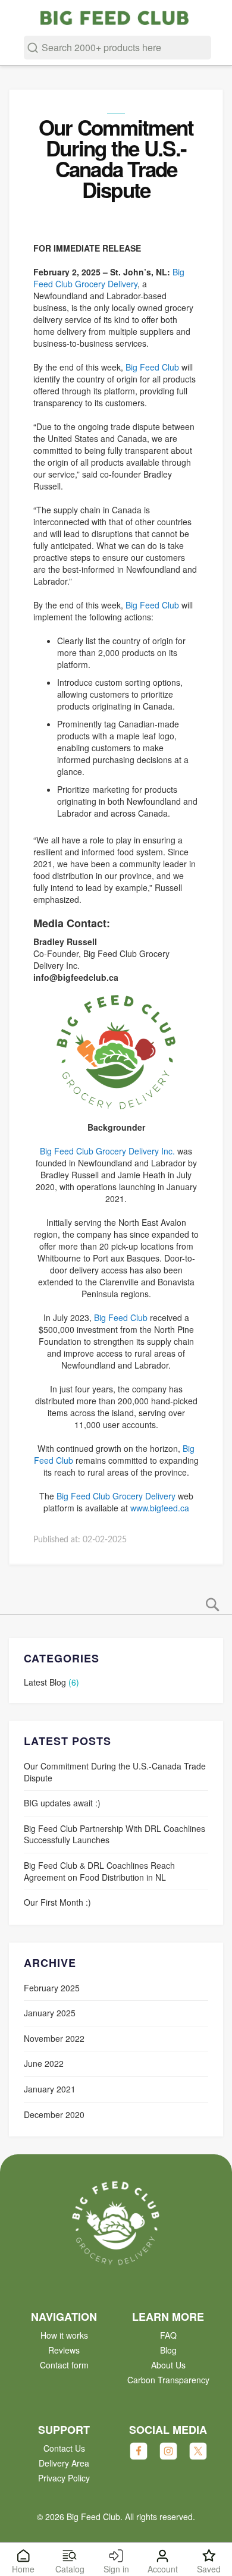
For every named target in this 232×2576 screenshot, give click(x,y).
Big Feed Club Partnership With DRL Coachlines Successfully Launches (115, 1834)
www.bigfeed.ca (160, 1508)
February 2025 (52, 1988)
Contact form (64, 2365)
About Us (168, 2365)
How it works (64, 2335)
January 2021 (50, 2089)
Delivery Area (64, 2463)
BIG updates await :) (62, 1803)
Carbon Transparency (168, 2380)
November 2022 (54, 2038)
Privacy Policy (64, 2478)
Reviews (64, 2350)
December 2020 (54, 2114)
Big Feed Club (152, 367)
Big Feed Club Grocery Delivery (109, 278)
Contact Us (64, 2448)
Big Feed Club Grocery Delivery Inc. (107, 1151)
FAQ (168, 2335)
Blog (168, 2350)
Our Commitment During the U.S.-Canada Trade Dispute (115, 1772)
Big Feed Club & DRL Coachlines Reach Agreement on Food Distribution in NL (99, 1871)
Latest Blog (46, 1682)
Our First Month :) (57, 1902)
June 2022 (44, 2063)
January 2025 (50, 2013)
